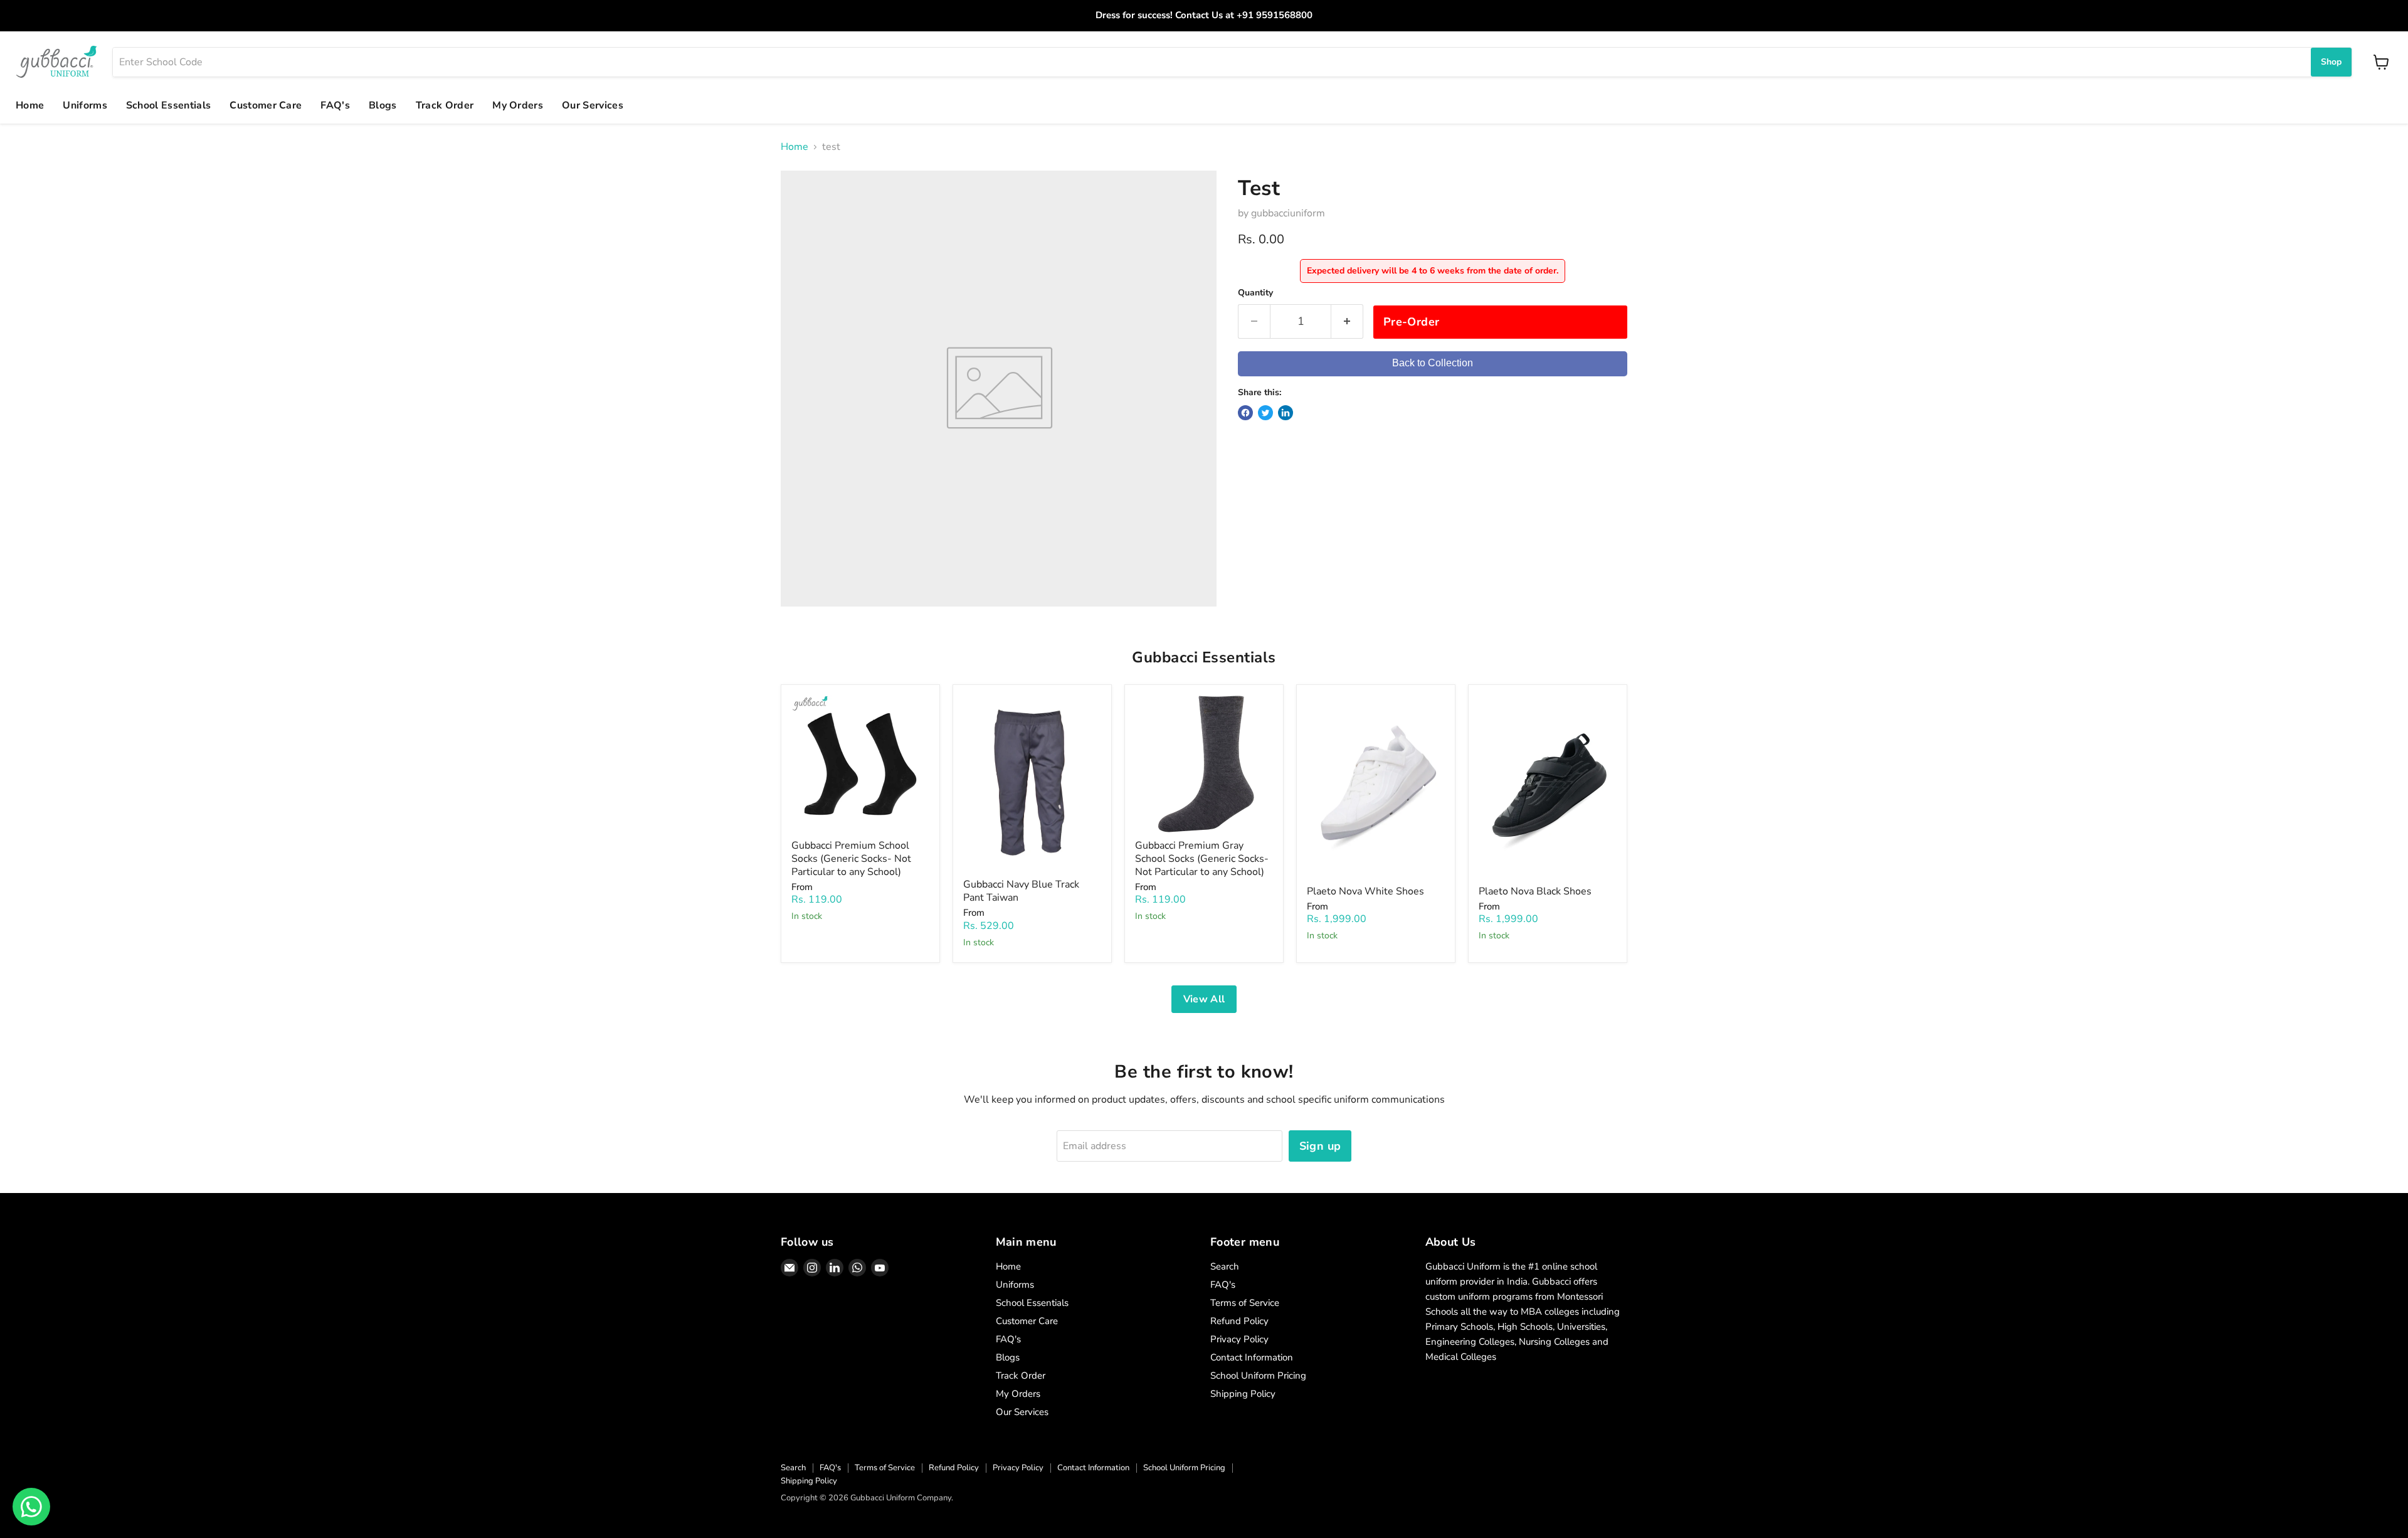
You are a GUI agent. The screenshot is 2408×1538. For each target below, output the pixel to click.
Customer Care (266, 105)
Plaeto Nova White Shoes (1365, 891)
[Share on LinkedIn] (1286, 413)
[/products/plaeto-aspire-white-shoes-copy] (1376, 787)
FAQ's (335, 105)
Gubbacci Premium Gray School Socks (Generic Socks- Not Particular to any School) (1202, 859)
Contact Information (1252, 1357)
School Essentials (168, 105)
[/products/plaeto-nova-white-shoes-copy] (1548, 787)
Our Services (593, 105)
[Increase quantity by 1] (1347, 321)
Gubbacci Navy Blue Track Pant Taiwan (1021, 891)
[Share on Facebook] (1245, 413)
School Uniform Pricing (1258, 1376)
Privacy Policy (1239, 1339)
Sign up (1320, 1146)
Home (30, 105)
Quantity (1255, 293)
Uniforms (85, 105)
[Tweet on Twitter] (1265, 413)
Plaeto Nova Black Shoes (1535, 891)
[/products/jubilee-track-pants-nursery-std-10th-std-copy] (1032, 784)
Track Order (445, 105)
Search (1225, 1266)
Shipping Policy (1243, 1394)
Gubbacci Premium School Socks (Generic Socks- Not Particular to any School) (851, 859)
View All (1204, 999)
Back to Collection (1433, 363)
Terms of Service (1245, 1303)
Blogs (383, 105)
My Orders (518, 105)
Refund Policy (1239, 1321)
